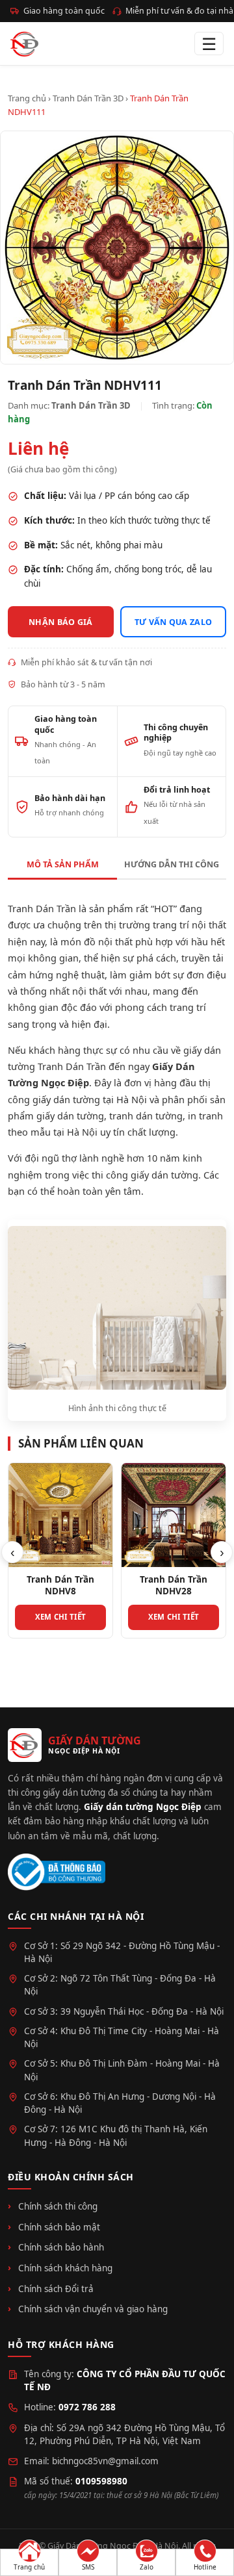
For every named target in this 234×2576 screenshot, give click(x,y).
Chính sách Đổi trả (56, 2289)
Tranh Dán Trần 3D (88, 98)
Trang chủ (27, 98)
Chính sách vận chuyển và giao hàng (93, 2309)
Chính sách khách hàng (65, 2268)
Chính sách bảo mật (59, 2227)
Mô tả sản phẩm (63, 864)
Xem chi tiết (61, 1617)
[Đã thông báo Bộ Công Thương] (57, 1872)
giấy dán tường (70, 1116)
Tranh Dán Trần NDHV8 (60, 1585)
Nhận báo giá (61, 622)
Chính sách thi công (58, 2206)
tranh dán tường (146, 1116)
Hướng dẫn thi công (172, 864)
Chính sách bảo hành (61, 2247)
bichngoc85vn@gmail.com (105, 2461)
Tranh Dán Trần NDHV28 (174, 1585)
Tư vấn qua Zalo (174, 622)
